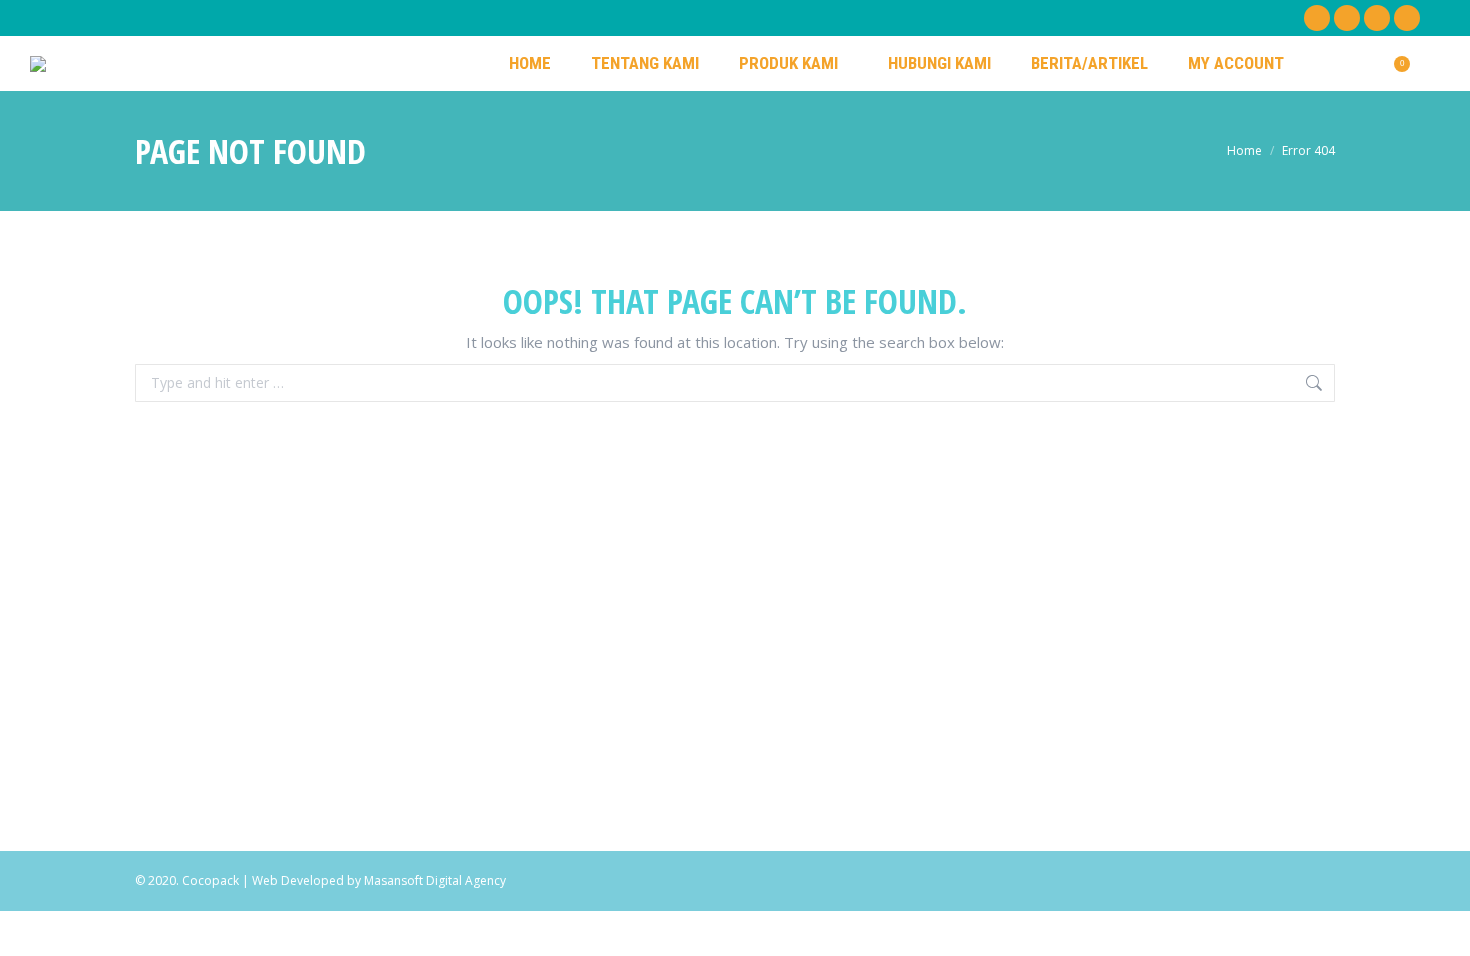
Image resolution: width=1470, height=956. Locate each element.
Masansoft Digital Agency (435, 880)
